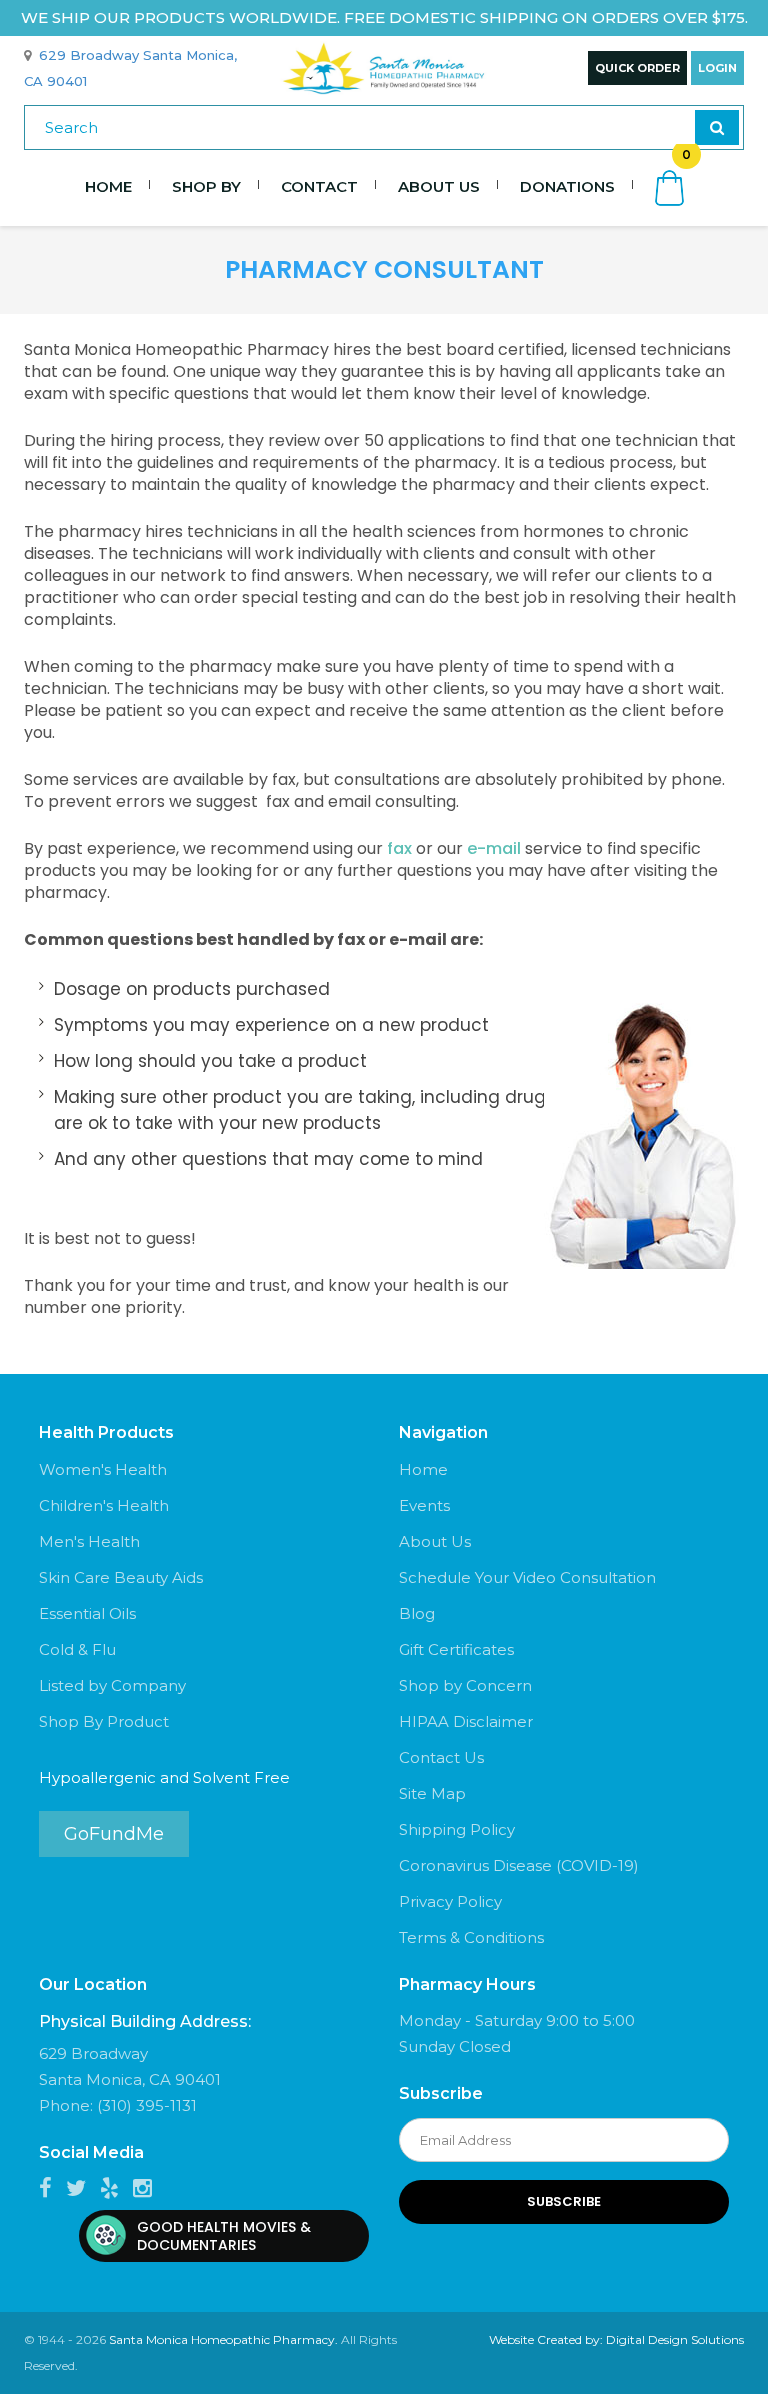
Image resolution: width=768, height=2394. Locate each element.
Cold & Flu (77, 1649)
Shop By (206, 186)
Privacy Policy (450, 1901)
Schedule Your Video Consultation (527, 1577)
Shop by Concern (465, 1685)
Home (108, 186)
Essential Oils (87, 1613)
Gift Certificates (456, 1649)
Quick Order (637, 68)
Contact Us (441, 1757)
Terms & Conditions (471, 1937)
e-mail (494, 848)
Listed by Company (112, 1685)
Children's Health (104, 1505)
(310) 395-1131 (147, 2105)
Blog (417, 1613)
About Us (439, 186)
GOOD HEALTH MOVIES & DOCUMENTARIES (224, 2236)
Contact (319, 186)
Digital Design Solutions (675, 2339)
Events (424, 1505)
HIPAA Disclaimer (466, 1721)
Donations (567, 186)
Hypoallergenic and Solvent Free (164, 1777)
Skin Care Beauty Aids (121, 1577)
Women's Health (103, 1469)
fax (399, 848)
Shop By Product (104, 1721)
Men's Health (89, 1541)
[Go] (717, 127)
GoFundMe (114, 1834)
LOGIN (717, 68)
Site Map (432, 1793)
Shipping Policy (457, 1829)
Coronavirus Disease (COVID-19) (519, 1865)
